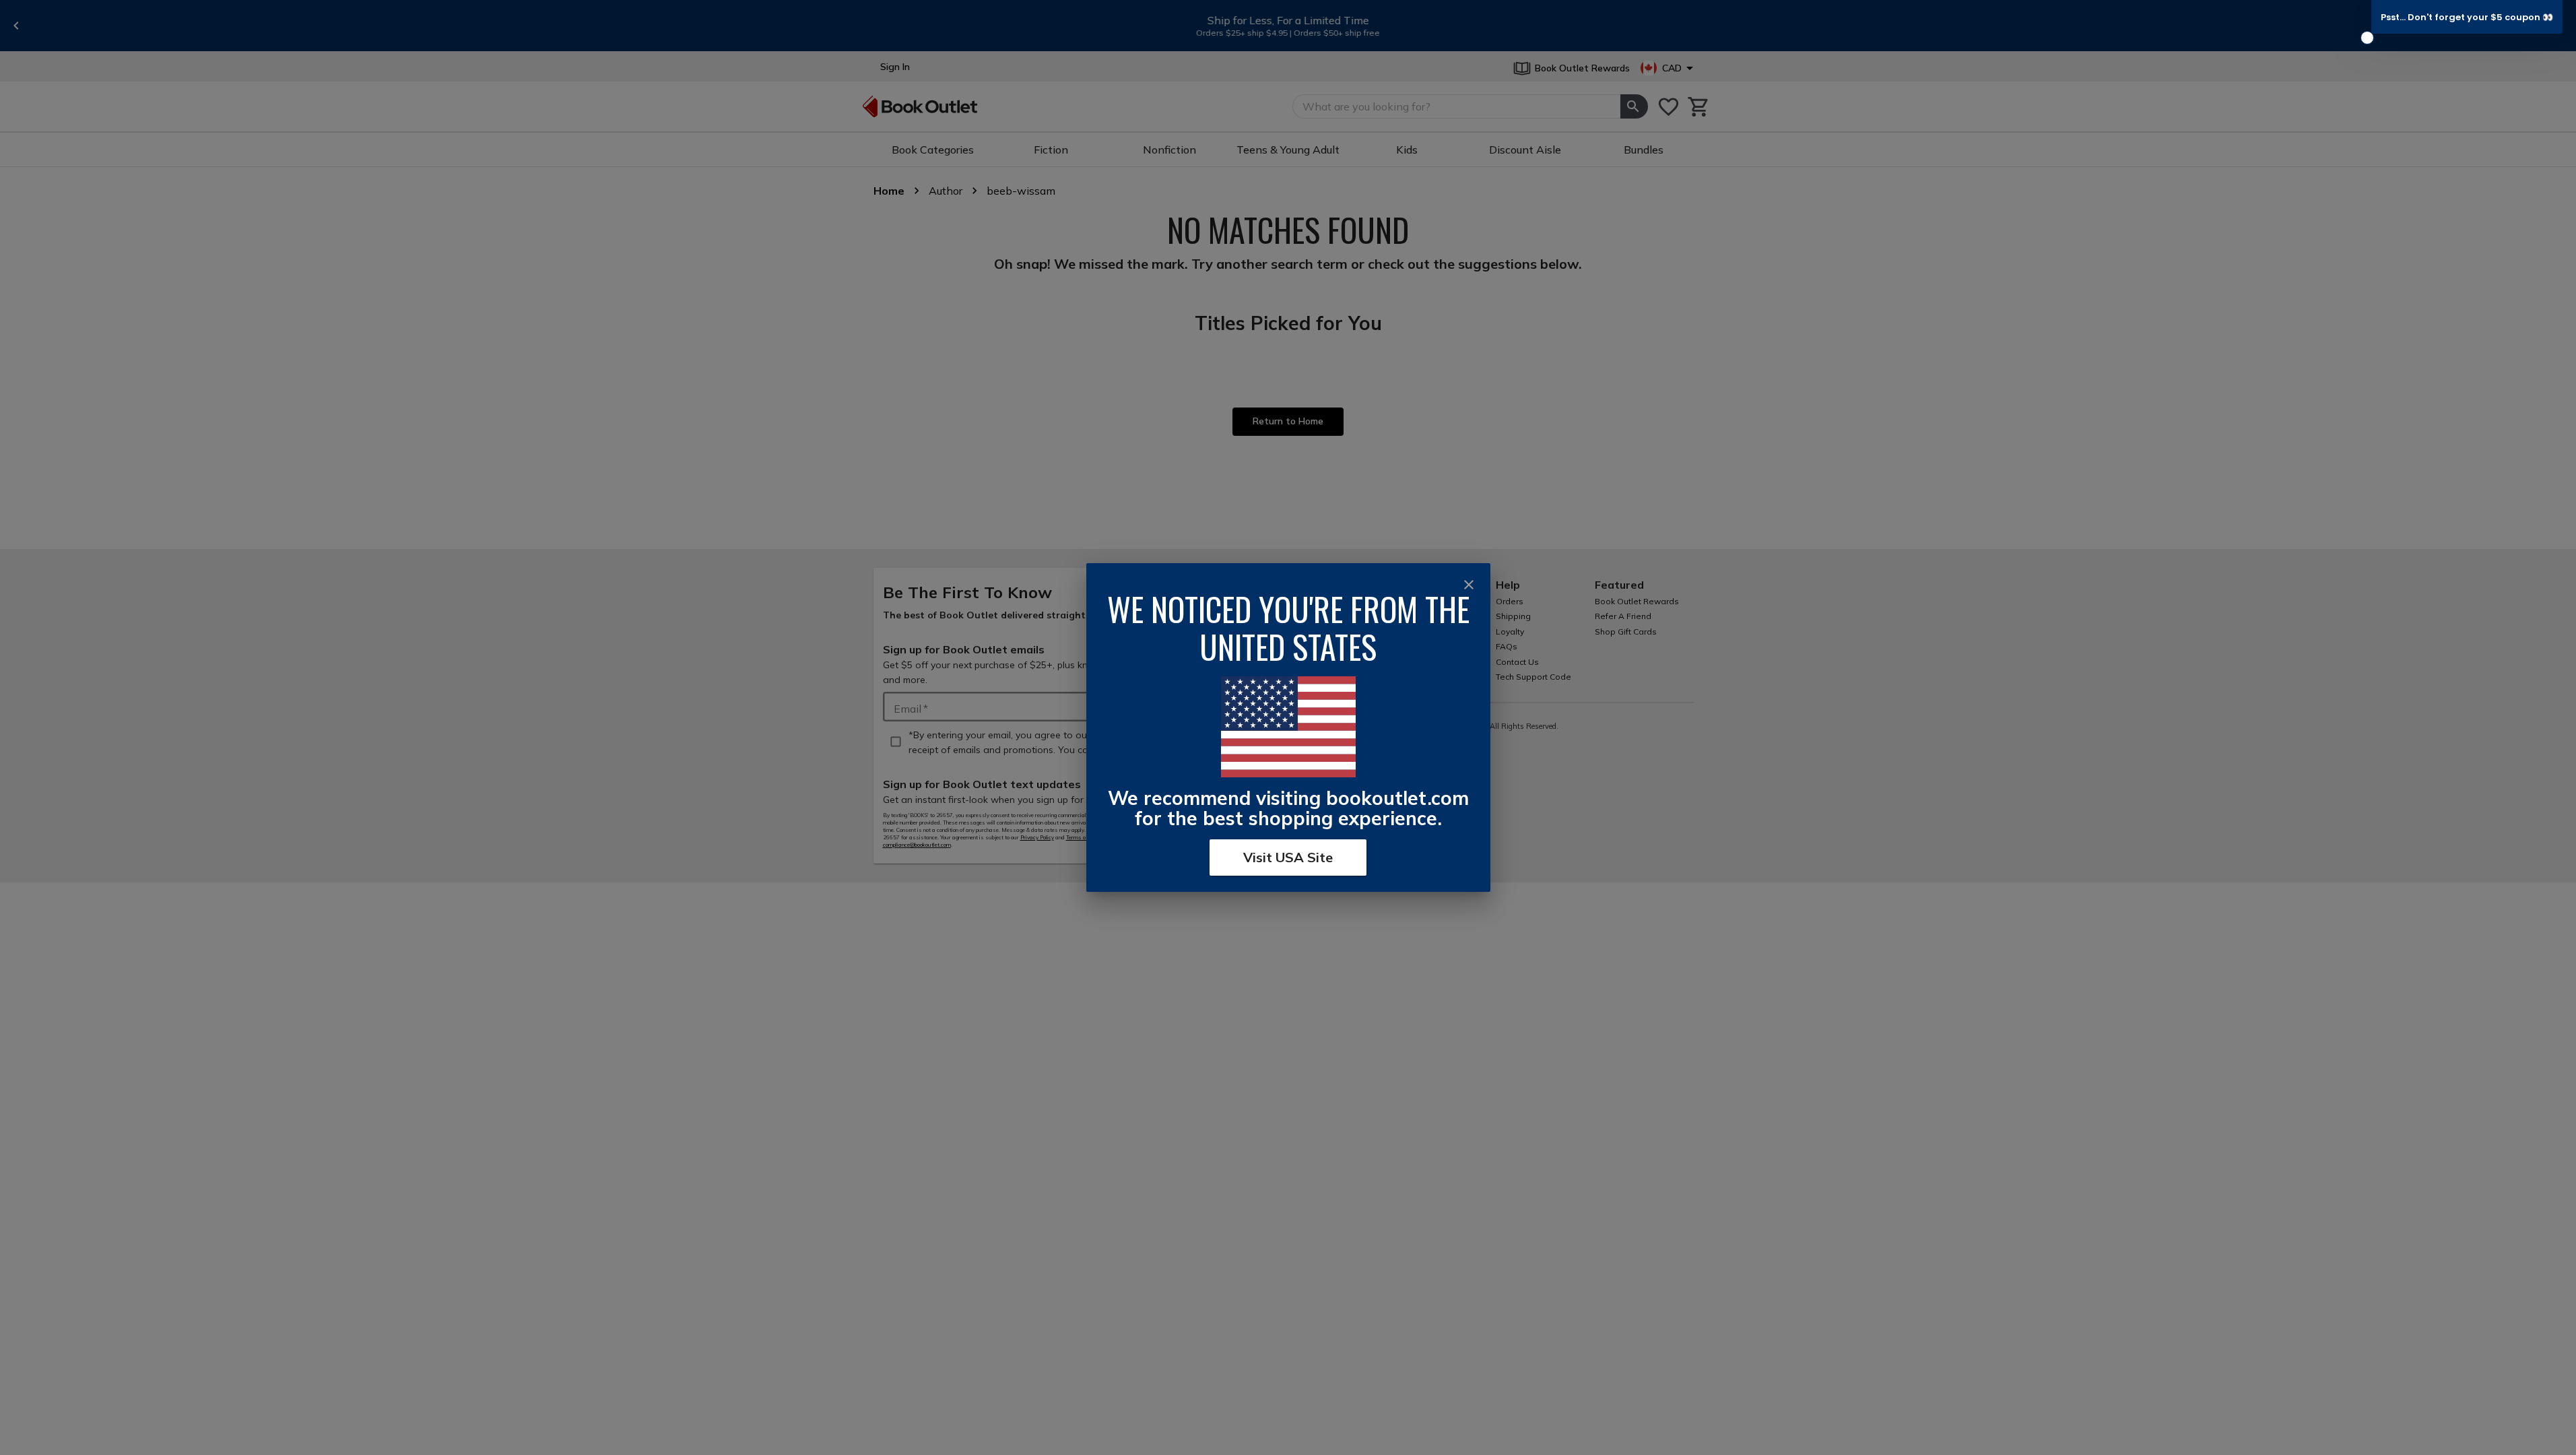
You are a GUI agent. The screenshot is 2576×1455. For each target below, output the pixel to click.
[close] (1469, 585)
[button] (2467, 17)
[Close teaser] (2367, 38)
